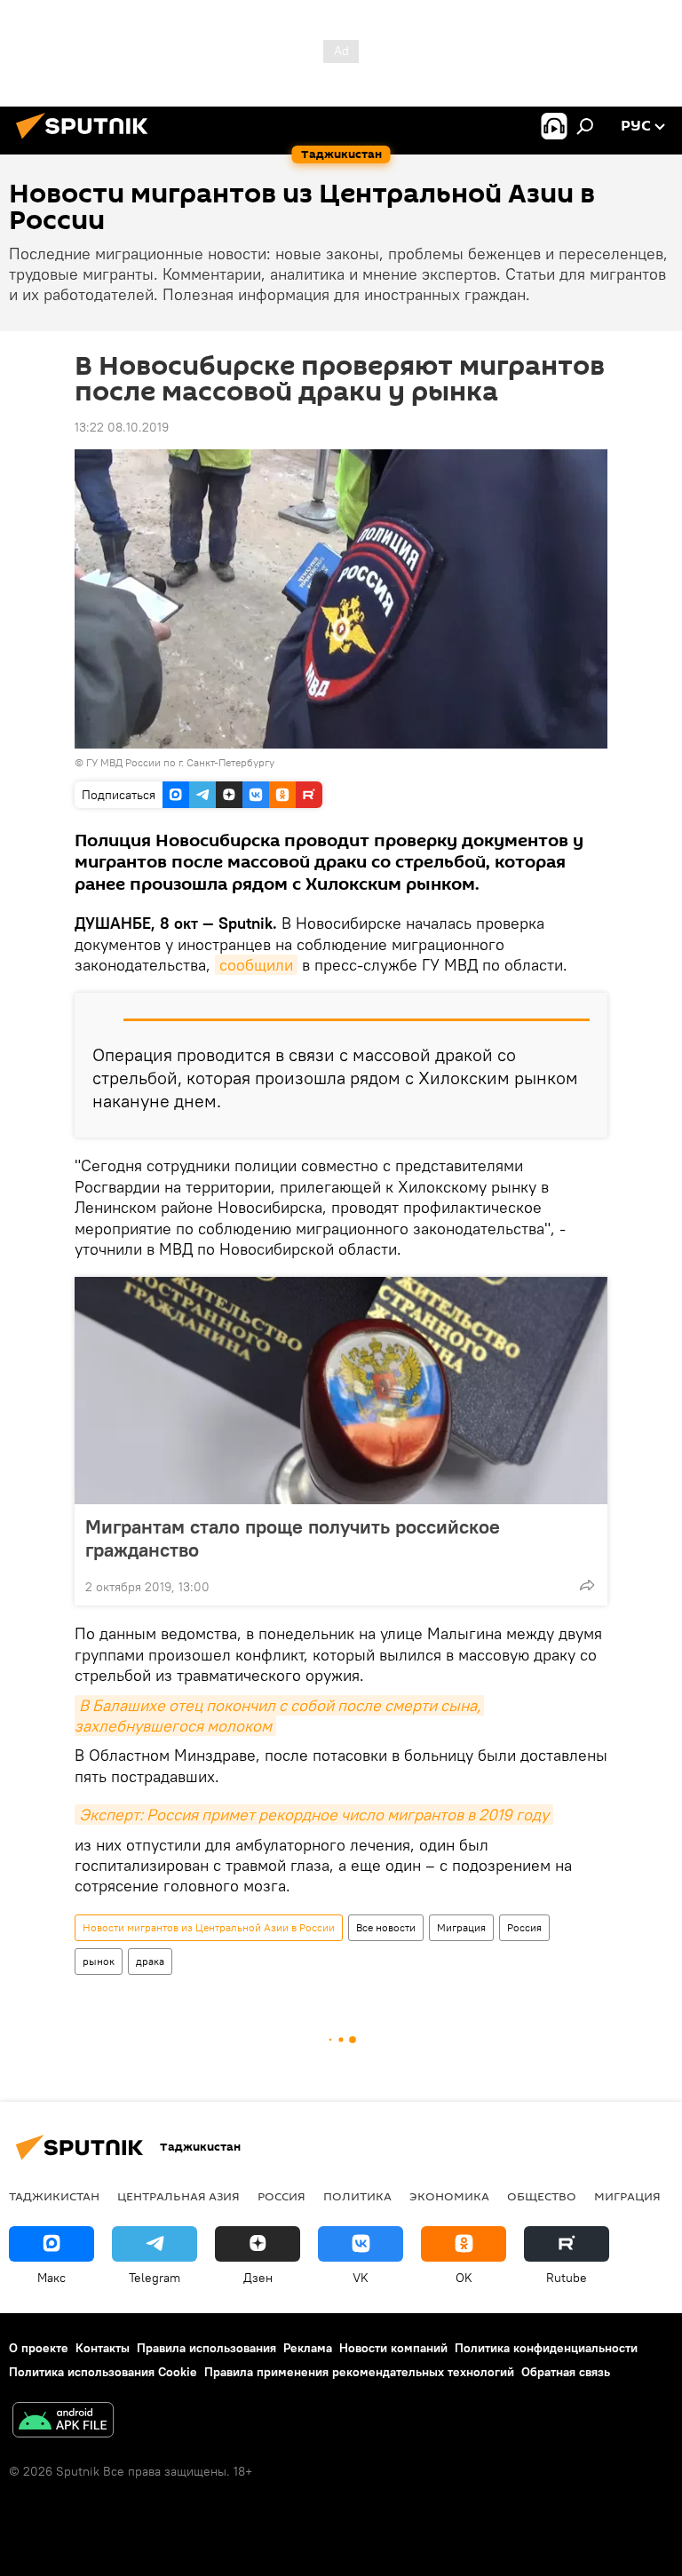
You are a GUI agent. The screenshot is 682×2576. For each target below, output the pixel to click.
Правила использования (206, 2348)
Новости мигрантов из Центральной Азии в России (209, 1927)
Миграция (461, 1927)
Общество (542, 2196)
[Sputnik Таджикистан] (87, 141)
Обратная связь (566, 2372)
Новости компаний (393, 2348)
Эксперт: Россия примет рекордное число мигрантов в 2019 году (314, 1815)
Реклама (308, 2348)
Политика (357, 2196)
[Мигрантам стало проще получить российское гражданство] (341, 1391)
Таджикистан (54, 2196)
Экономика (449, 2196)
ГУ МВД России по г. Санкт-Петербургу (180, 762)
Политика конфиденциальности (546, 2348)
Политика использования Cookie (103, 2372)
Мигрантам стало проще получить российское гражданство (293, 1538)
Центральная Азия (178, 2196)
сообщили (256, 965)
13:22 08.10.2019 (122, 427)
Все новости (386, 1927)
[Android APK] (63, 2422)
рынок (99, 1961)
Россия (524, 1927)
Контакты (103, 2348)
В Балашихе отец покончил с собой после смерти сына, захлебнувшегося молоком (279, 1716)
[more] (587, 1585)
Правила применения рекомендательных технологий (359, 2372)
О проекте (39, 2348)
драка (150, 1961)
